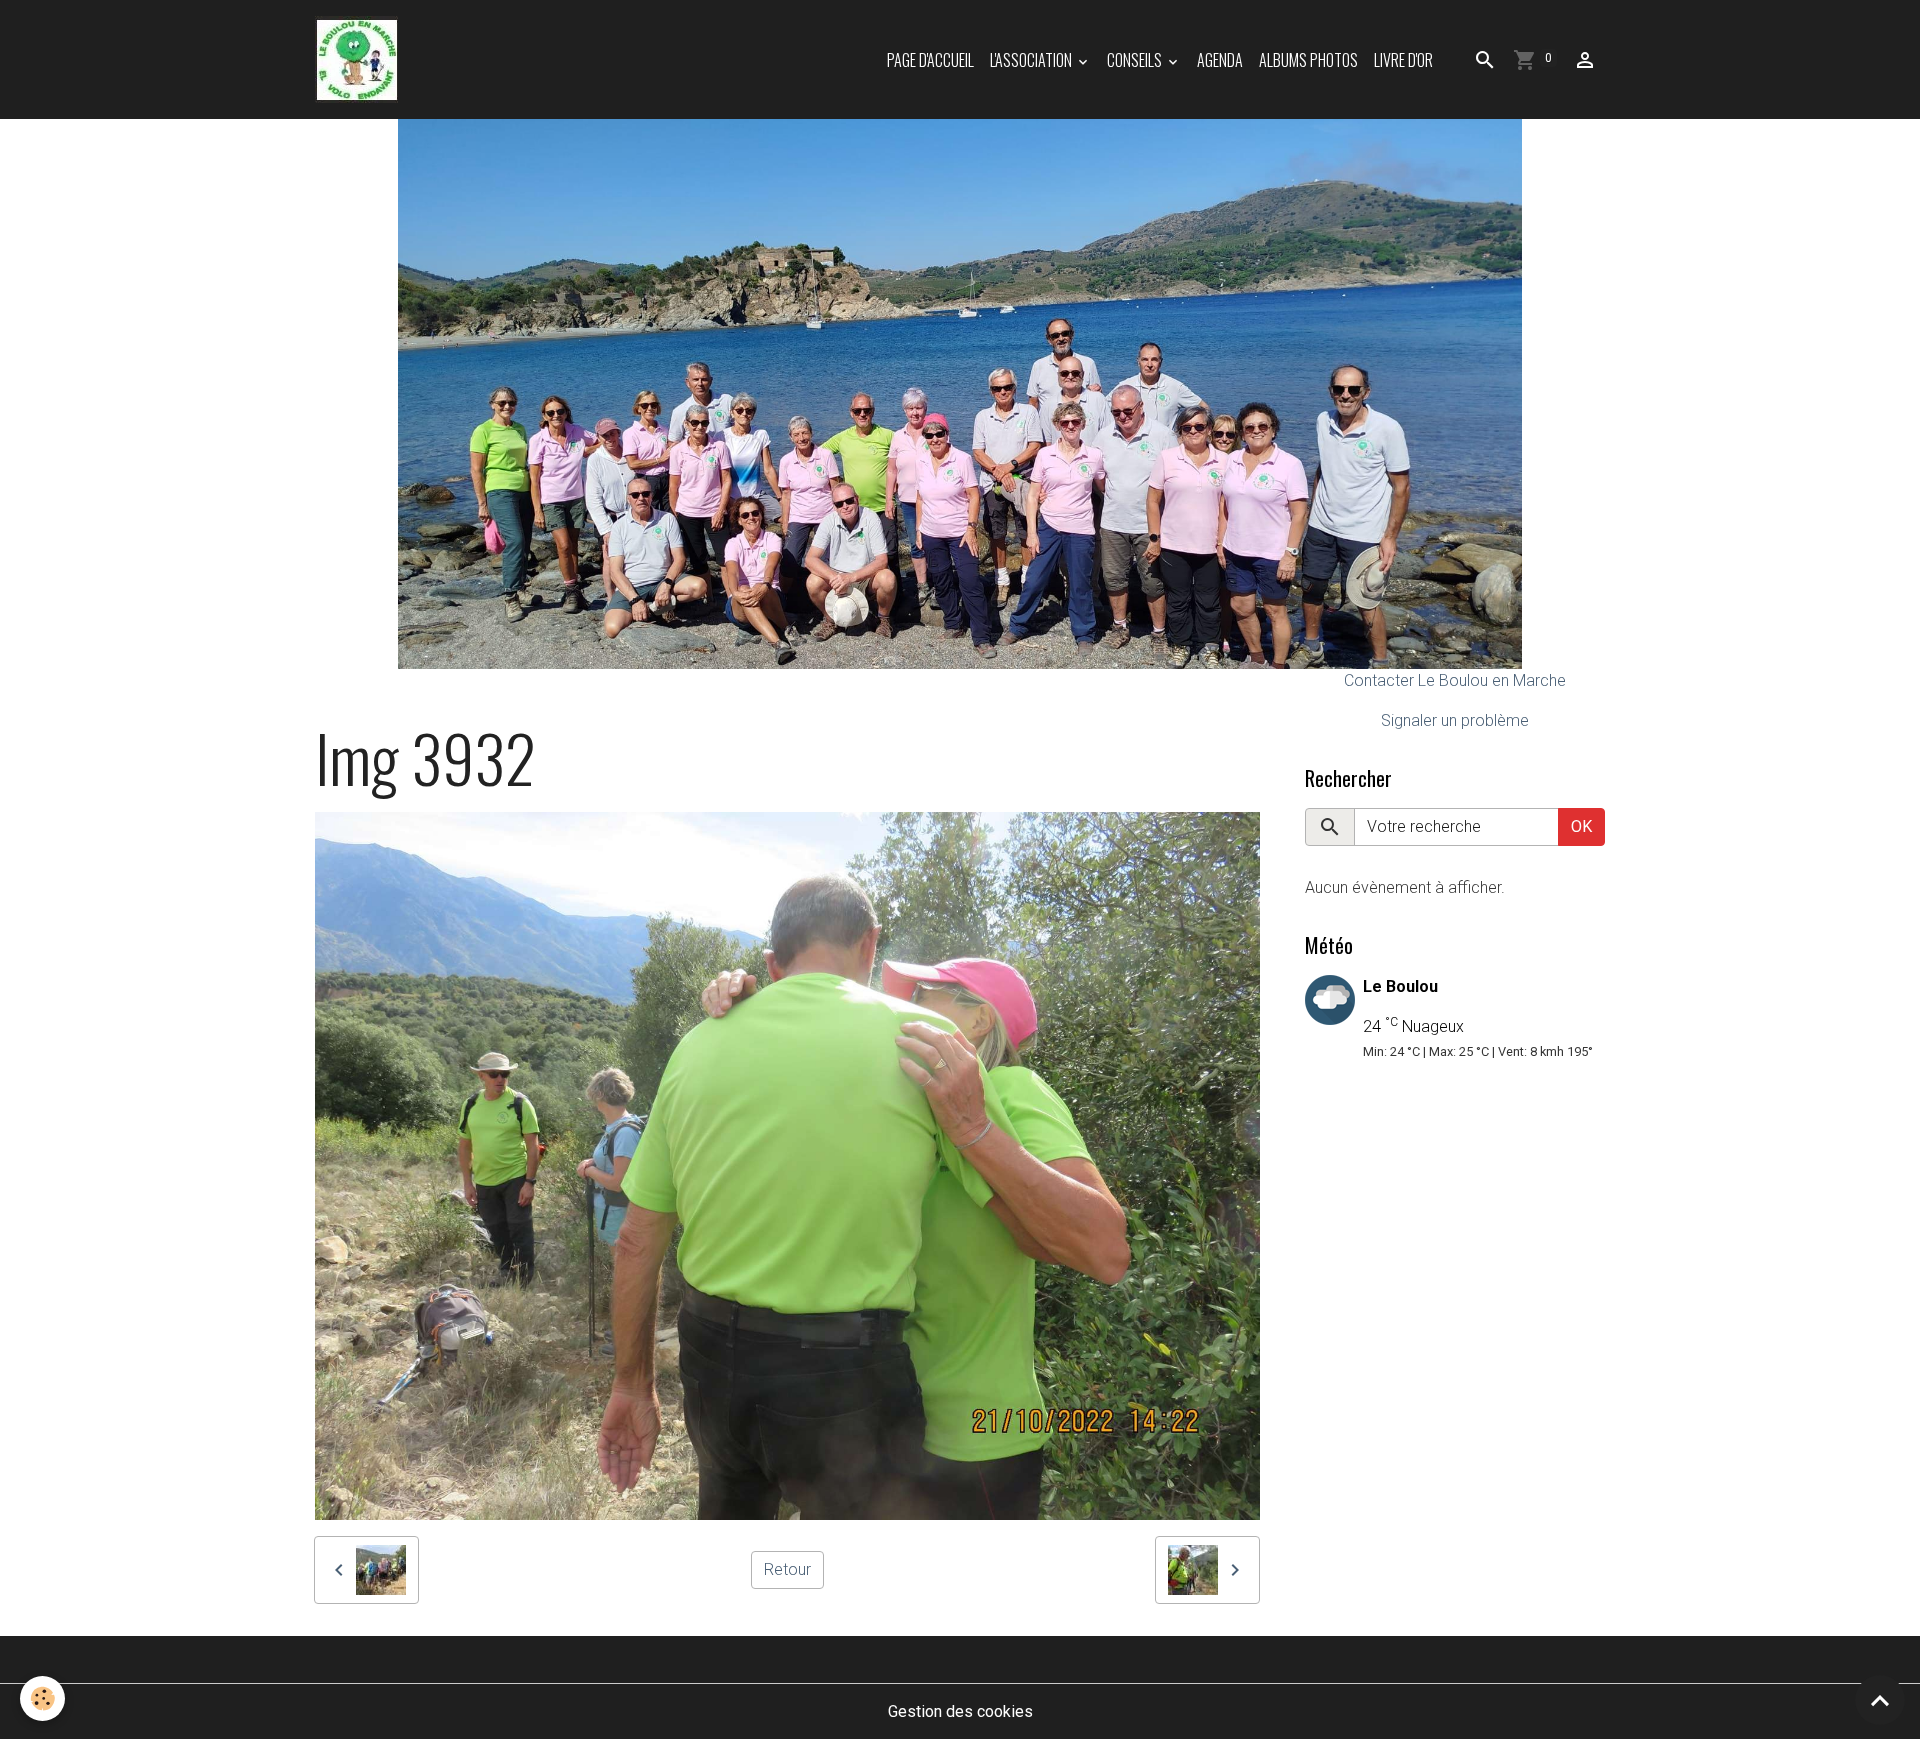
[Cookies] (42, 1698)
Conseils (1136, 60)
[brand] (360, 59)
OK (1581, 826)
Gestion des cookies (960, 1711)
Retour (787, 1569)
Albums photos (1308, 60)
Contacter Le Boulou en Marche (1455, 680)
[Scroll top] (1880, 1700)
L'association (1032, 60)
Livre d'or (1403, 60)
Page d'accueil (930, 60)
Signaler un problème (1455, 720)
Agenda (1220, 60)
